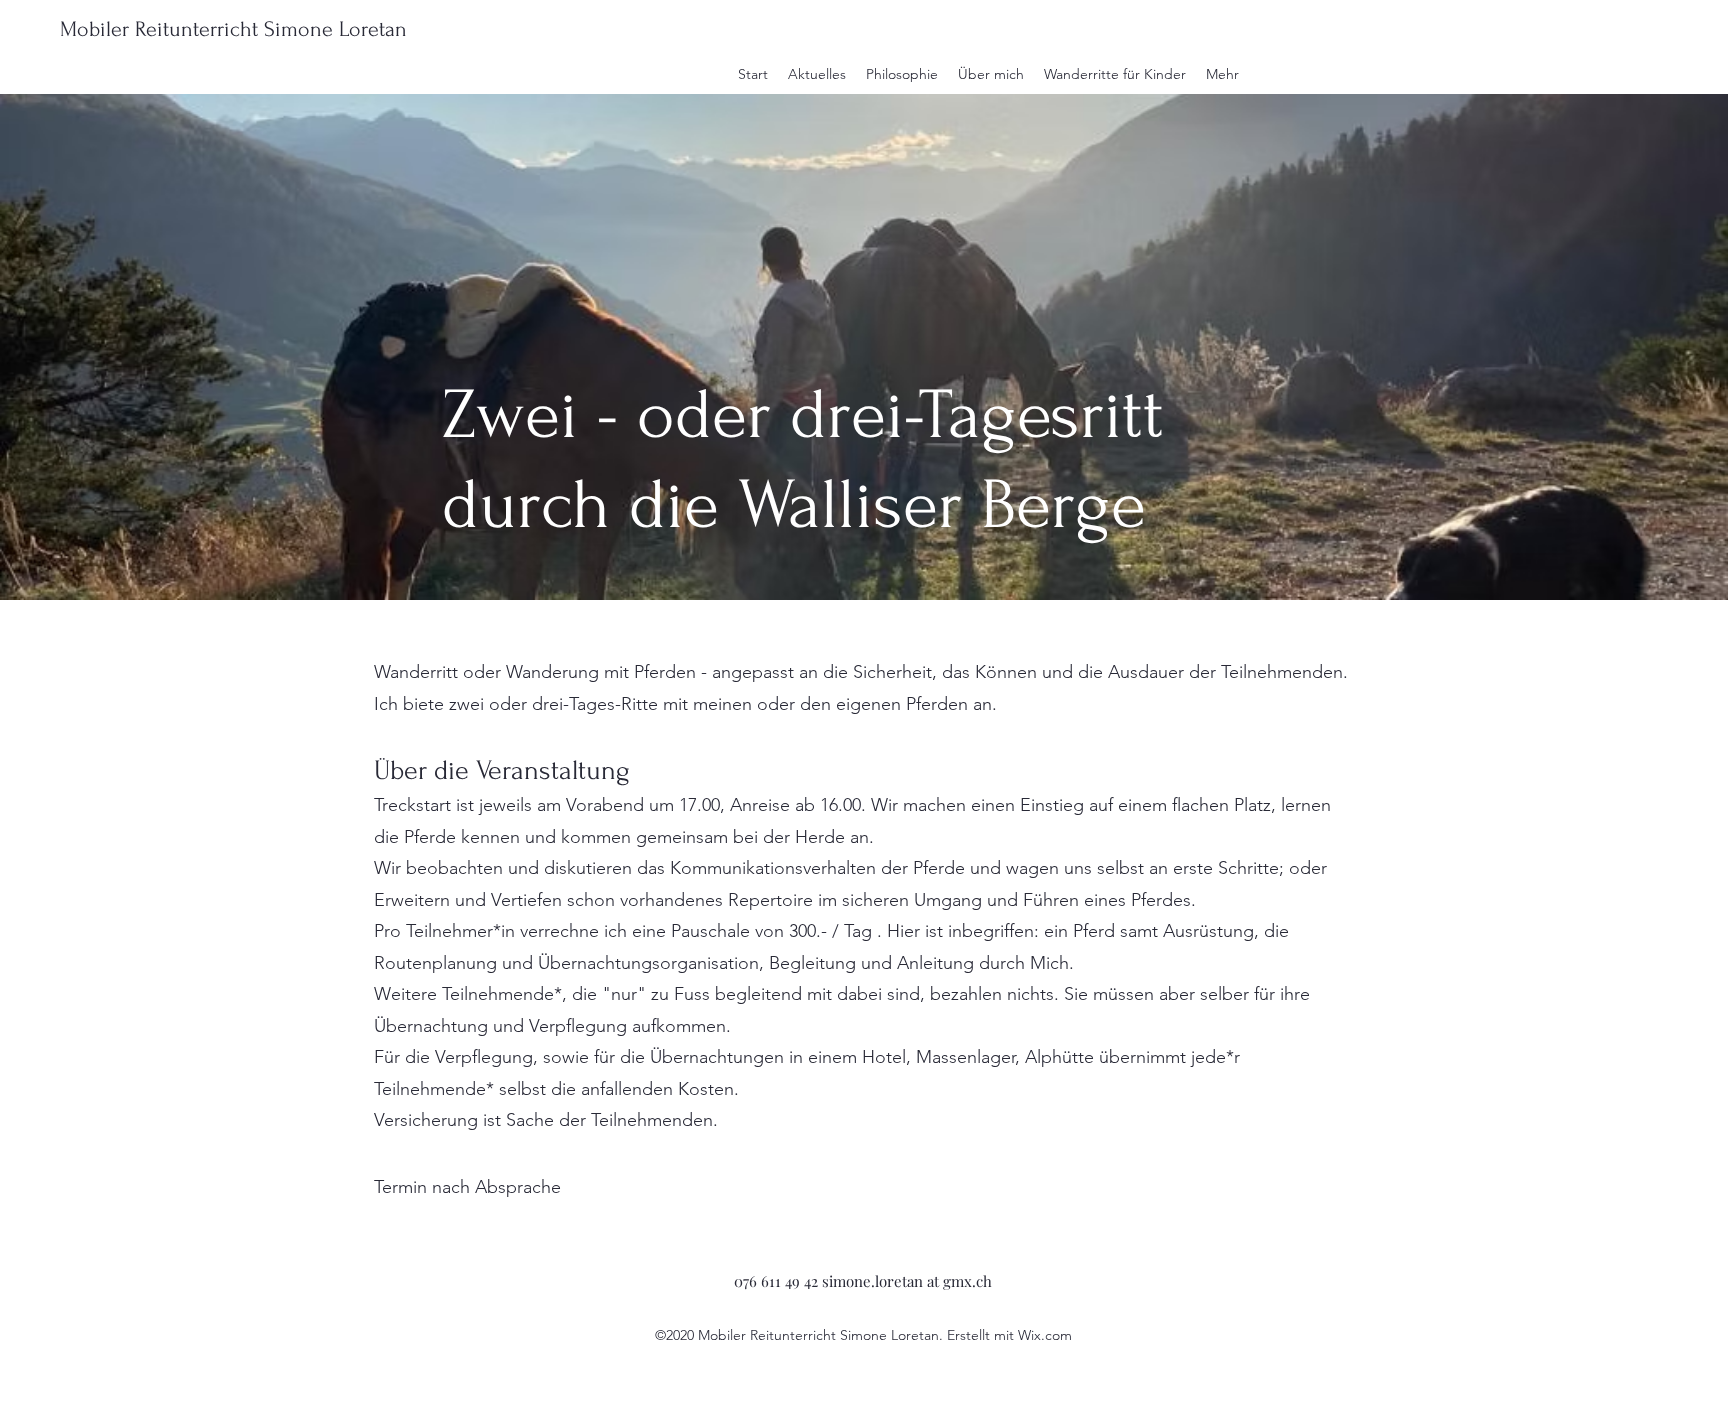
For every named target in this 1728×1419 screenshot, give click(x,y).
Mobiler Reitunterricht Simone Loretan (233, 29)
